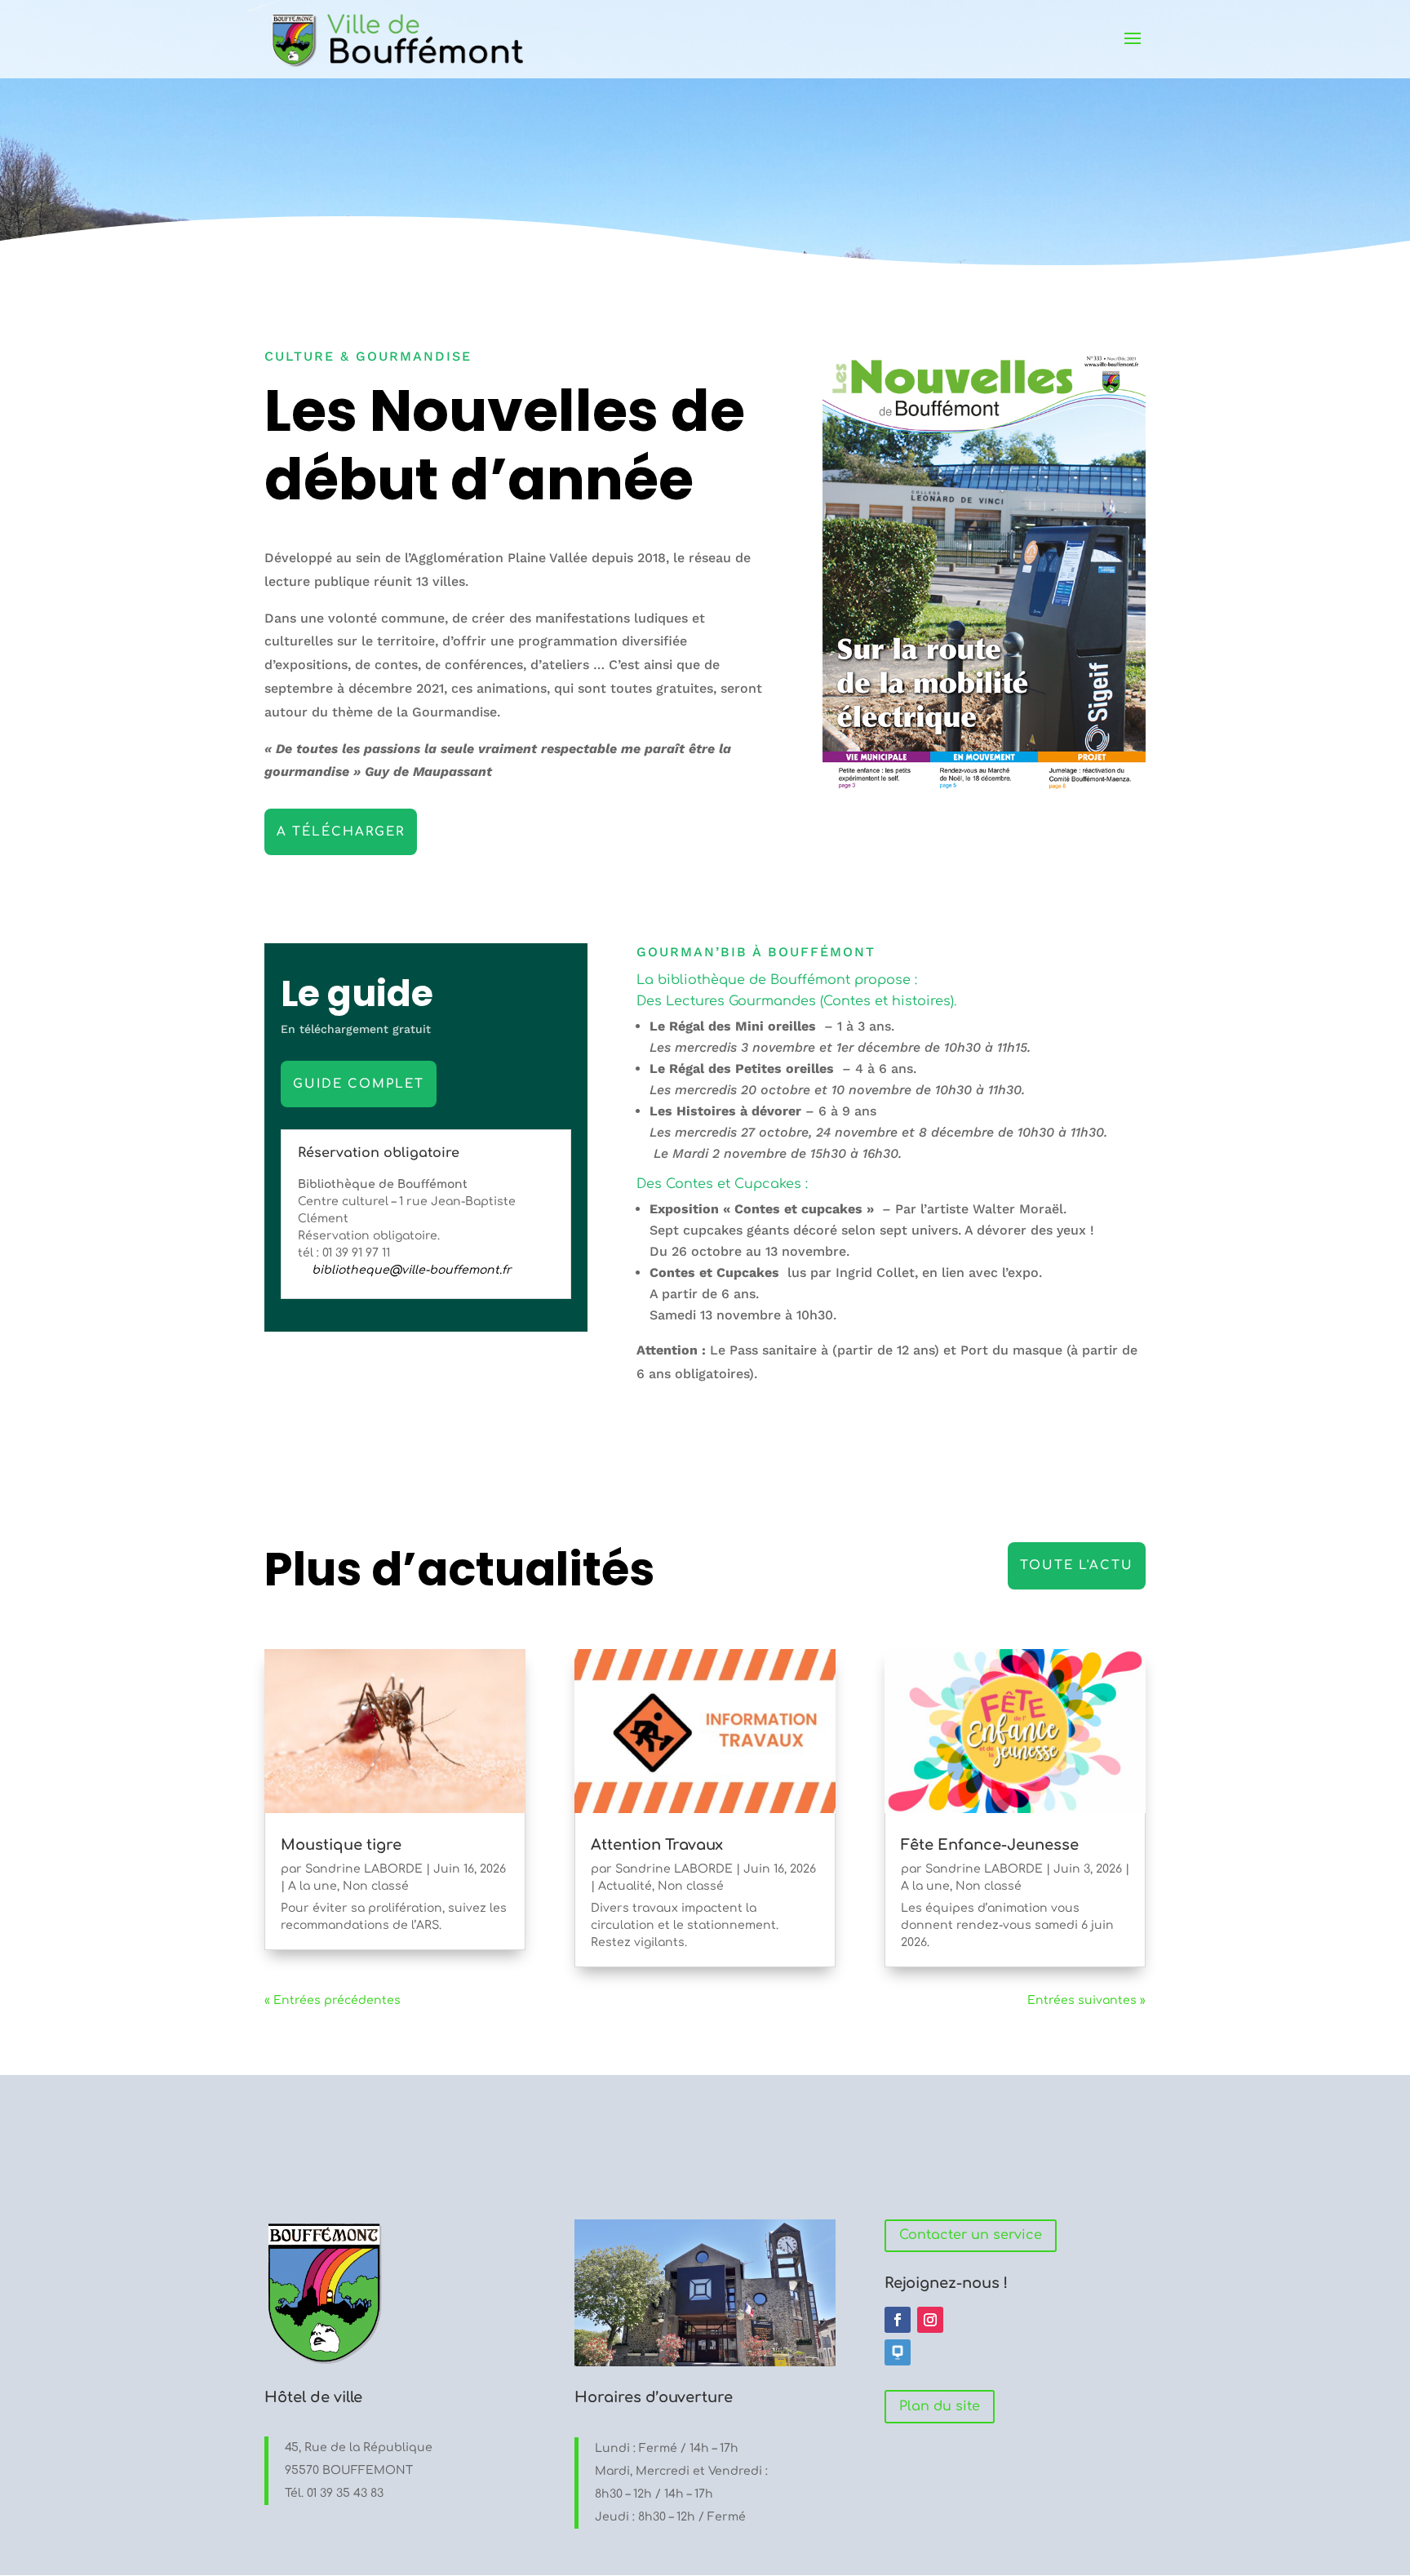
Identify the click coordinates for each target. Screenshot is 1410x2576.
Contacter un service (971, 2235)
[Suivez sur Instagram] (930, 2320)
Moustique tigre (341, 1845)
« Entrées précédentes (333, 2000)
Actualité (625, 1886)
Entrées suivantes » (1086, 2000)
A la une (313, 1886)
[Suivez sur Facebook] (898, 2320)
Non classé (376, 1886)
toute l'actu (1077, 1565)
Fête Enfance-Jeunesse (990, 1845)
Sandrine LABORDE (364, 1869)
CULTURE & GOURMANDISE (368, 356)
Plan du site (940, 2406)
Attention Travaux (657, 1845)
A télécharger (341, 832)
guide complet (359, 1084)
